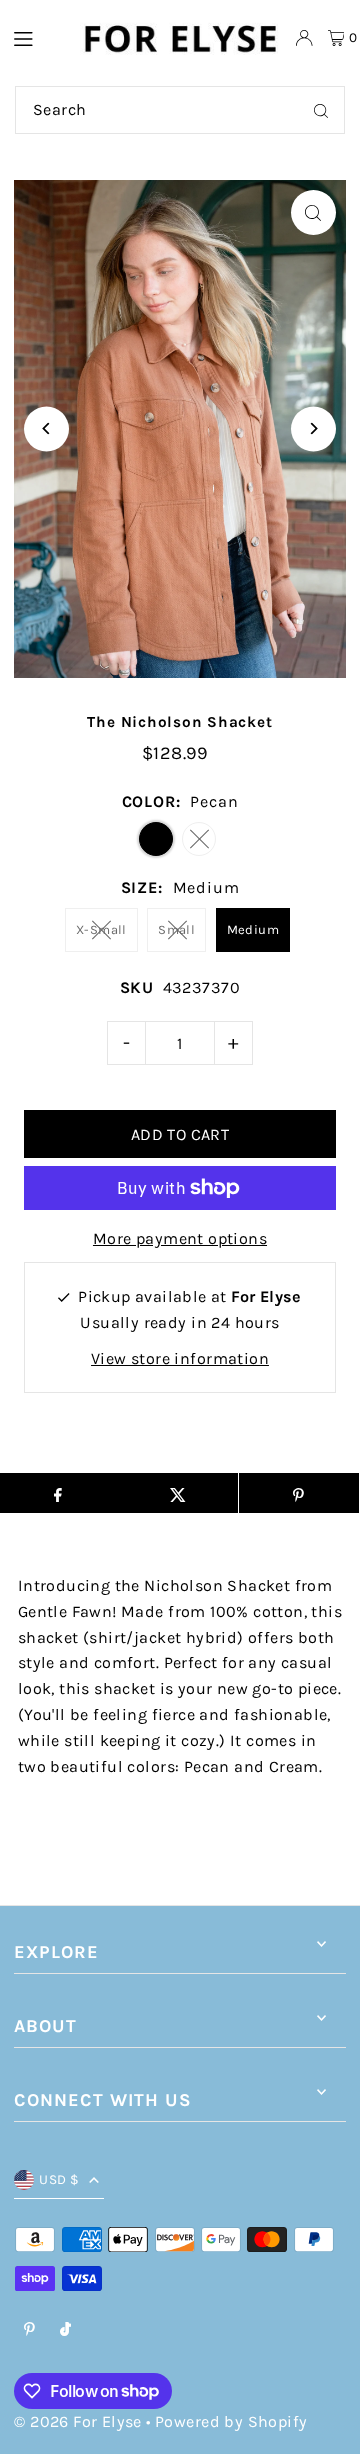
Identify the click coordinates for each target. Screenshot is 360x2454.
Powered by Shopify (231, 2421)
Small (176, 929)
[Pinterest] (29, 2330)
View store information (180, 1358)
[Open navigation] (36, 37)
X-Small (101, 929)
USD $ (59, 2179)
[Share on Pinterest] (299, 1493)
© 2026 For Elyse (77, 2421)
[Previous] (46, 428)
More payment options (180, 1238)
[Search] (321, 110)
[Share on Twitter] (178, 1493)
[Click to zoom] (313, 212)
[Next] (313, 428)
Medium (253, 929)
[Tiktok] (65, 2330)
